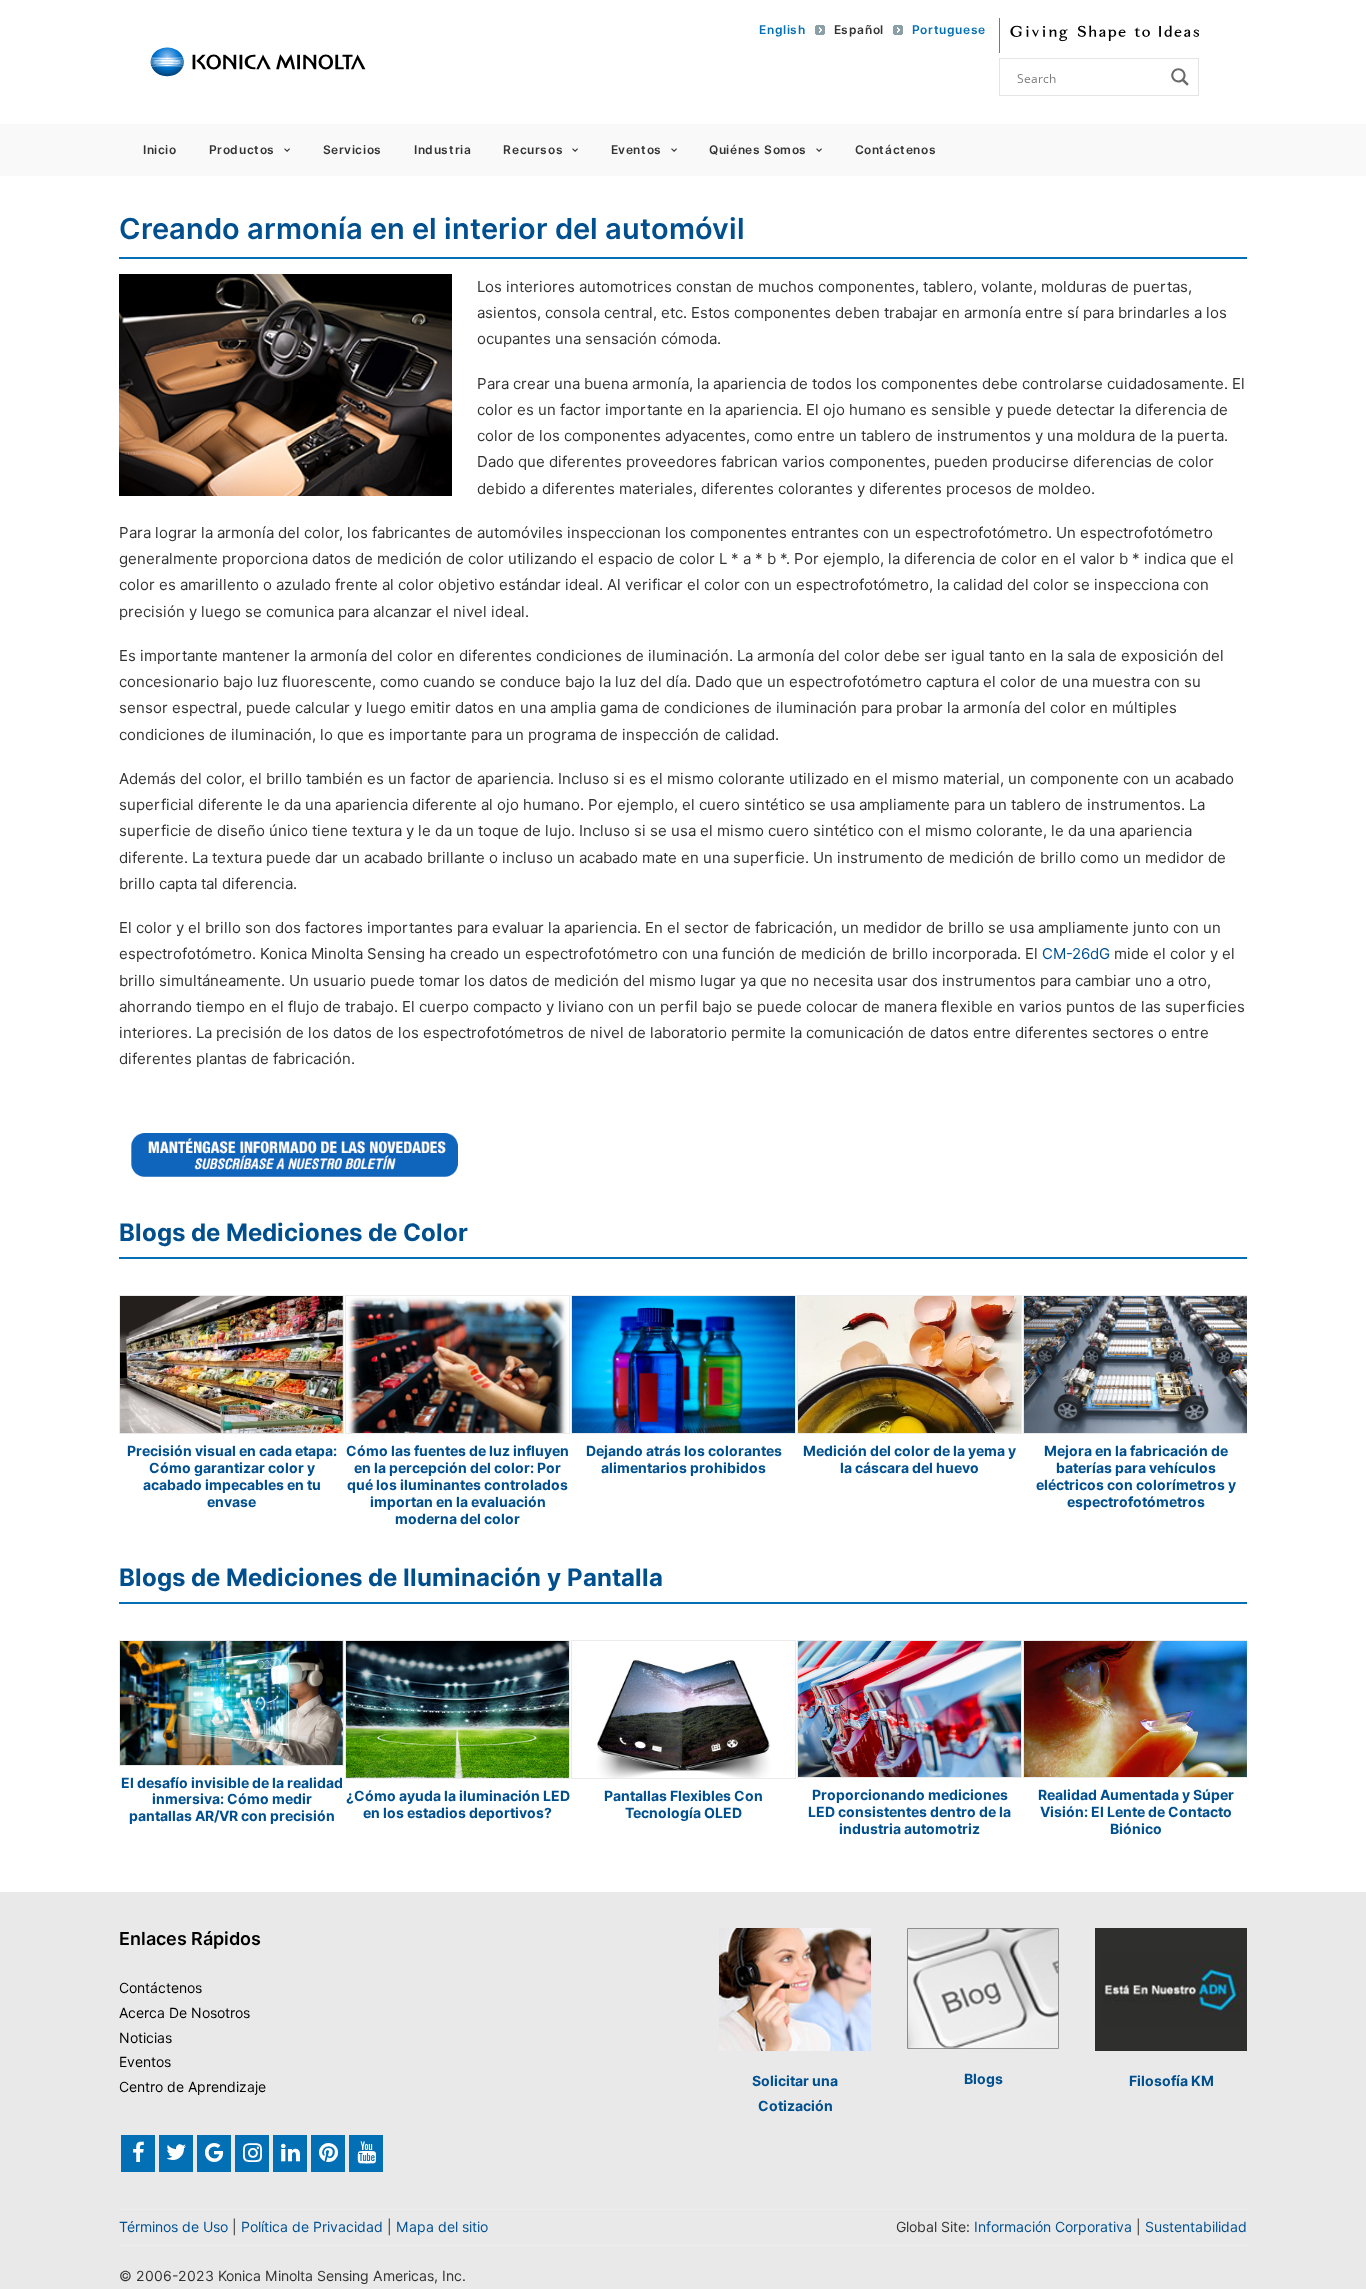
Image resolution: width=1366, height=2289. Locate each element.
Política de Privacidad (312, 2226)
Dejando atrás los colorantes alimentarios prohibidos (684, 1459)
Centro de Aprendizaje (192, 2086)
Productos (242, 149)
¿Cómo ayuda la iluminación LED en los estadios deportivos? (458, 1804)
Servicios (352, 149)
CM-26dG (1076, 953)
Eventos (636, 149)
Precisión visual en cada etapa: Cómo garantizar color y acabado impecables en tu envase (232, 1475)
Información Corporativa (1053, 2226)
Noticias (145, 2037)
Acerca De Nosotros (184, 2012)
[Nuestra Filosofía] (1171, 1990)
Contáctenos (896, 149)
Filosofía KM (1171, 2080)
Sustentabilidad (1196, 2226)
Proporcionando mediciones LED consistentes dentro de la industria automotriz (909, 1811)
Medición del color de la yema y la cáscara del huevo (909, 1459)
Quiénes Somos (758, 149)
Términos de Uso (173, 2226)
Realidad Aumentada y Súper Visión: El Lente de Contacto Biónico (1136, 1811)
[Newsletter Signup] (295, 1155)
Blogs (983, 2078)
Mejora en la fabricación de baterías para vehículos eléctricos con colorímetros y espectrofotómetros (1136, 1475)
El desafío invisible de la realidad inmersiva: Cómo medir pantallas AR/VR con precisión (232, 1799)
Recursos (533, 149)
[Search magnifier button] (1180, 77)
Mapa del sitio (442, 2226)
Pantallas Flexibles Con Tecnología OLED (683, 1804)
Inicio (160, 149)
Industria (442, 149)
